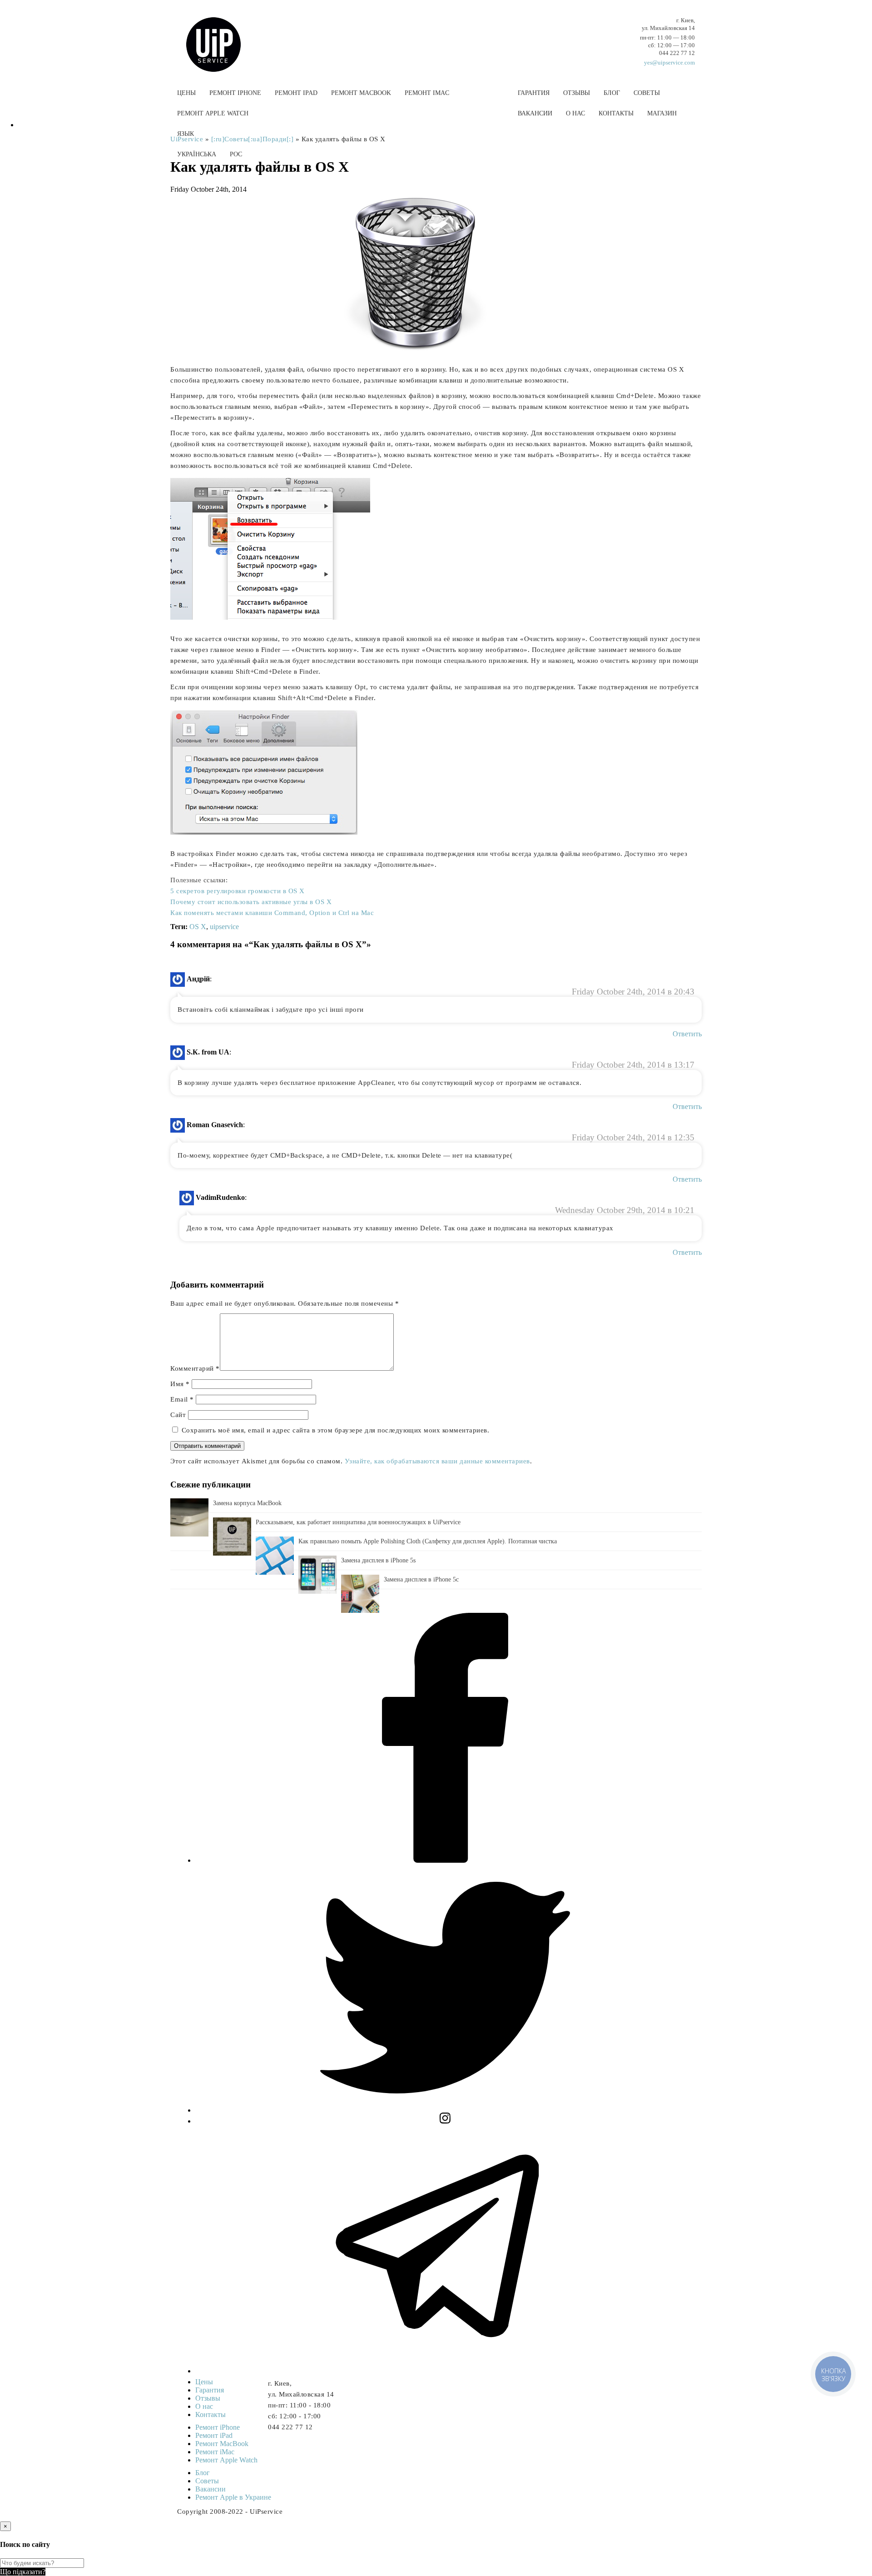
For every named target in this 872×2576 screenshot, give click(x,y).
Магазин (662, 113)
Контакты (616, 113)
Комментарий (195, 1368)
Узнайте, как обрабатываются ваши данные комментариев (437, 1461)
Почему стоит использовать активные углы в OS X (251, 902)
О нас (575, 113)
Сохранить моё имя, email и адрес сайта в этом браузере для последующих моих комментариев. (336, 1430)
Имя (180, 1384)
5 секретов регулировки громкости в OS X (238, 891)
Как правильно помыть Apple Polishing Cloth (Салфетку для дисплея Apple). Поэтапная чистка (428, 1541)
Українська (197, 154)
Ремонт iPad (296, 93)
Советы (647, 93)
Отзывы (577, 93)
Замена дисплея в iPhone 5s (378, 1560)
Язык (186, 134)
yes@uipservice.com (669, 62)
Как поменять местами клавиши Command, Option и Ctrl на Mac (272, 913)
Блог (612, 93)
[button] (436, 176)
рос (236, 154)
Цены (186, 93)
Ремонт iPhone (235, 93)
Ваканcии (535, 113)
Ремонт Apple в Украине (233, 2497)
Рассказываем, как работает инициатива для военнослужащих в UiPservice (358, 1522)
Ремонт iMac (427, 93)
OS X (198, 927)
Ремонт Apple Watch (213, 113)
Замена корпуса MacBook (247, 1503)
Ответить (687, 1034)
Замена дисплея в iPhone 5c (421, 1579)
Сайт (178, 1415)
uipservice (224, 927)
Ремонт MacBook (361, 93)
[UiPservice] (220, 35)
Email (182, 1399)
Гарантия (534, 93)
